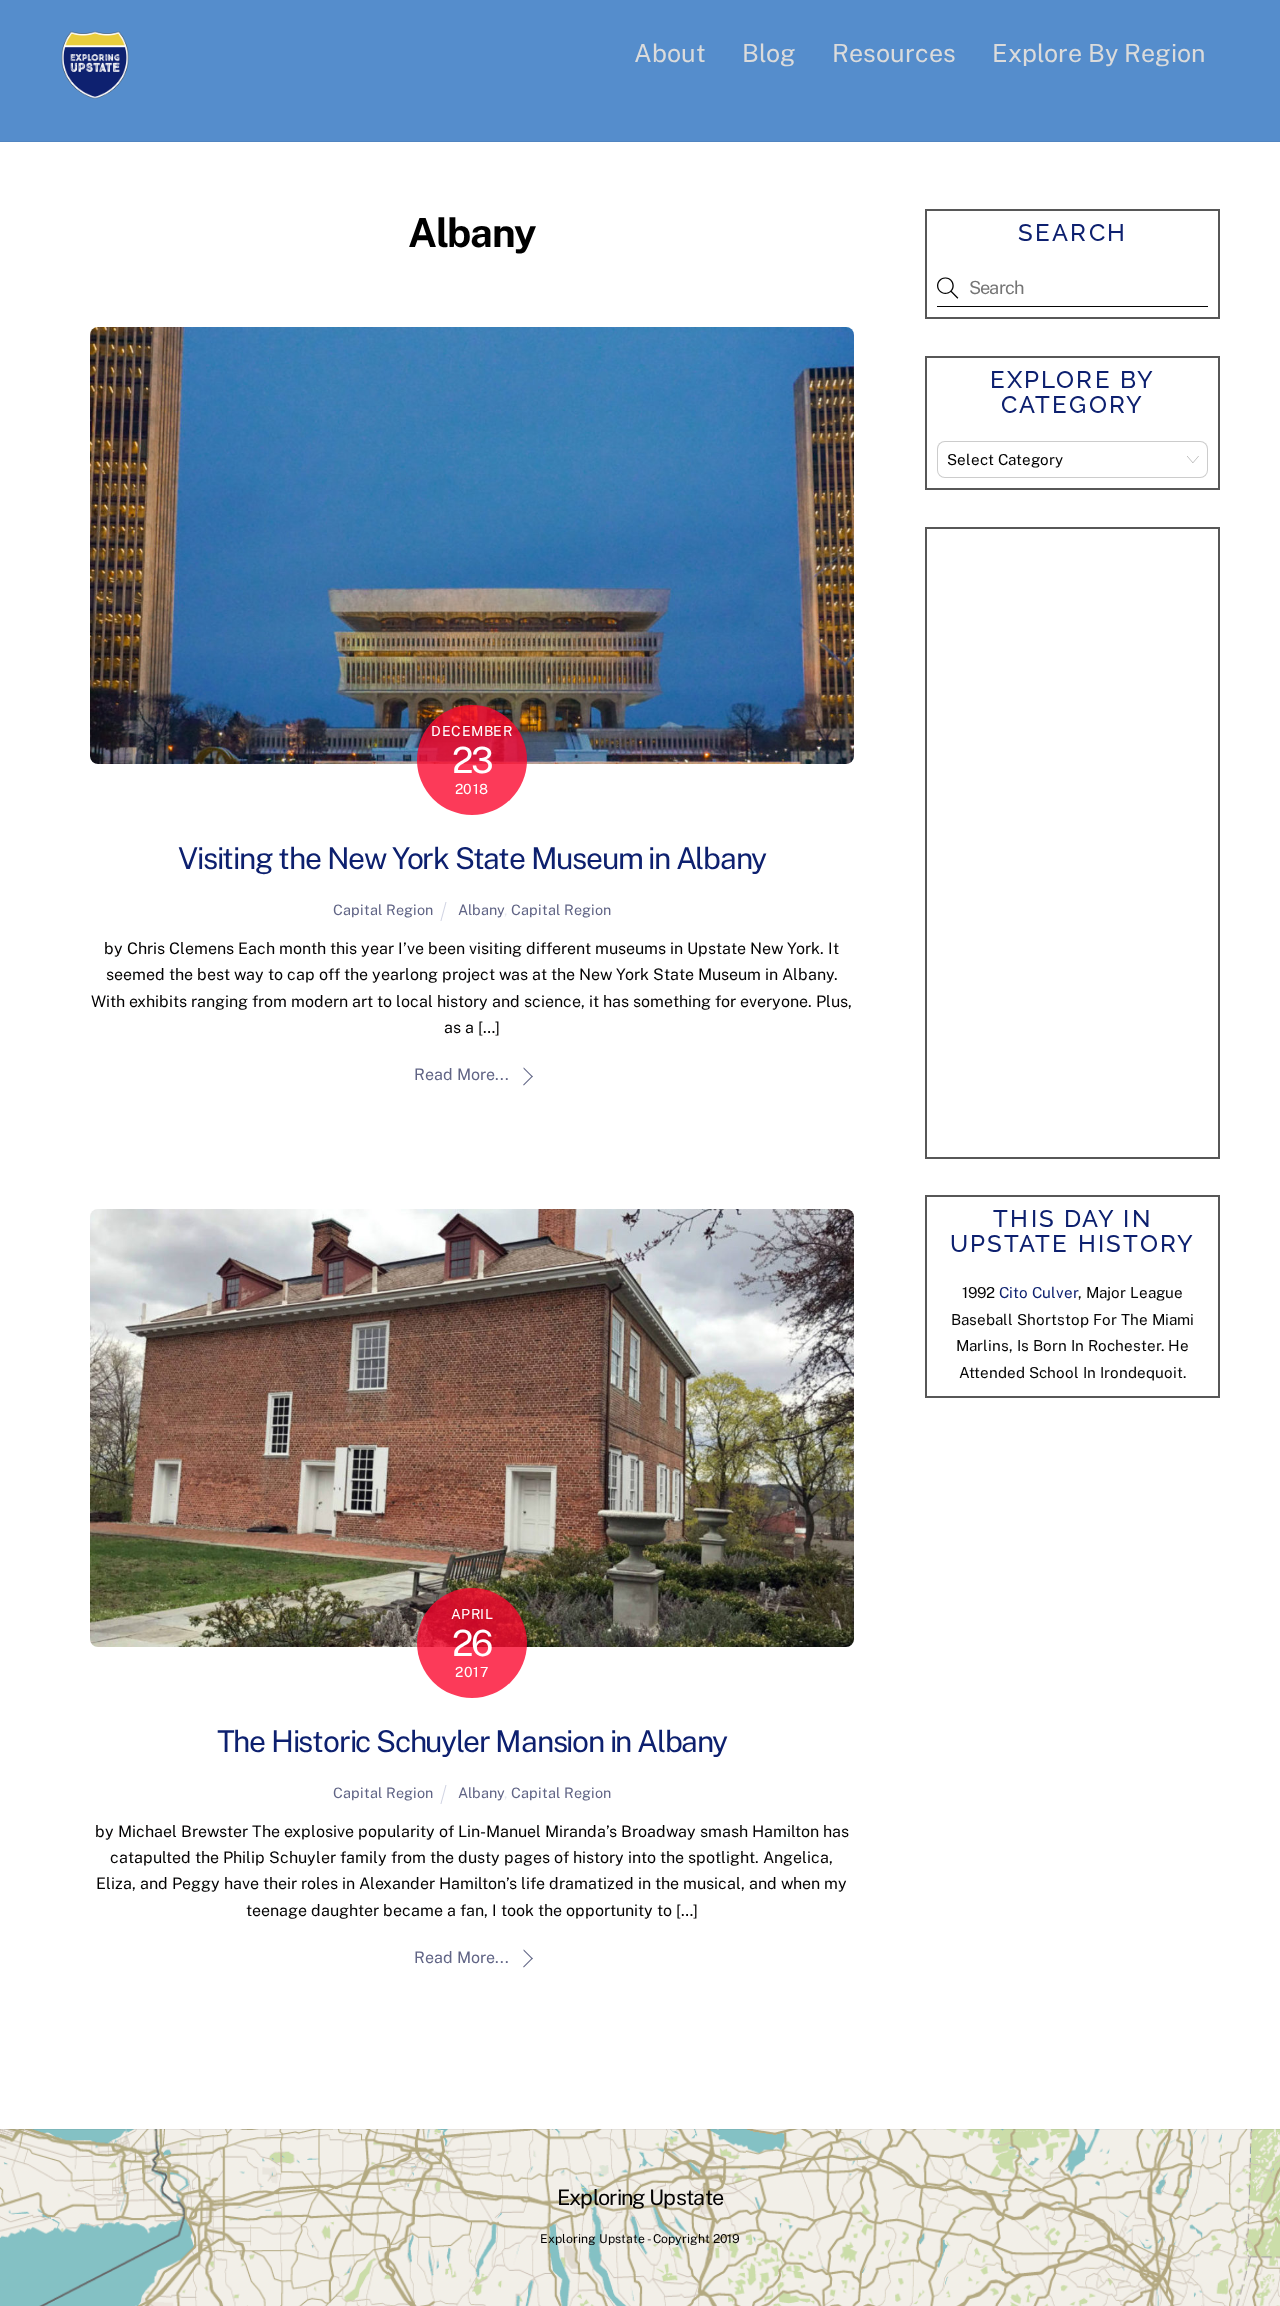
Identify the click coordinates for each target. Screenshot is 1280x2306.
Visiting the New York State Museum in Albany (471, 858)
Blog (769, 53)
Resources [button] (894, 53)
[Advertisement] (1087, 839)
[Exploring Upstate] (95, 85)
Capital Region (383, 909)
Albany (481, 909)
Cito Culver (1038, 1292)
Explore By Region (1098, 53)
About (670, 53)
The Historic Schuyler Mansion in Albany (472, 1741)
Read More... (461, 1074)
